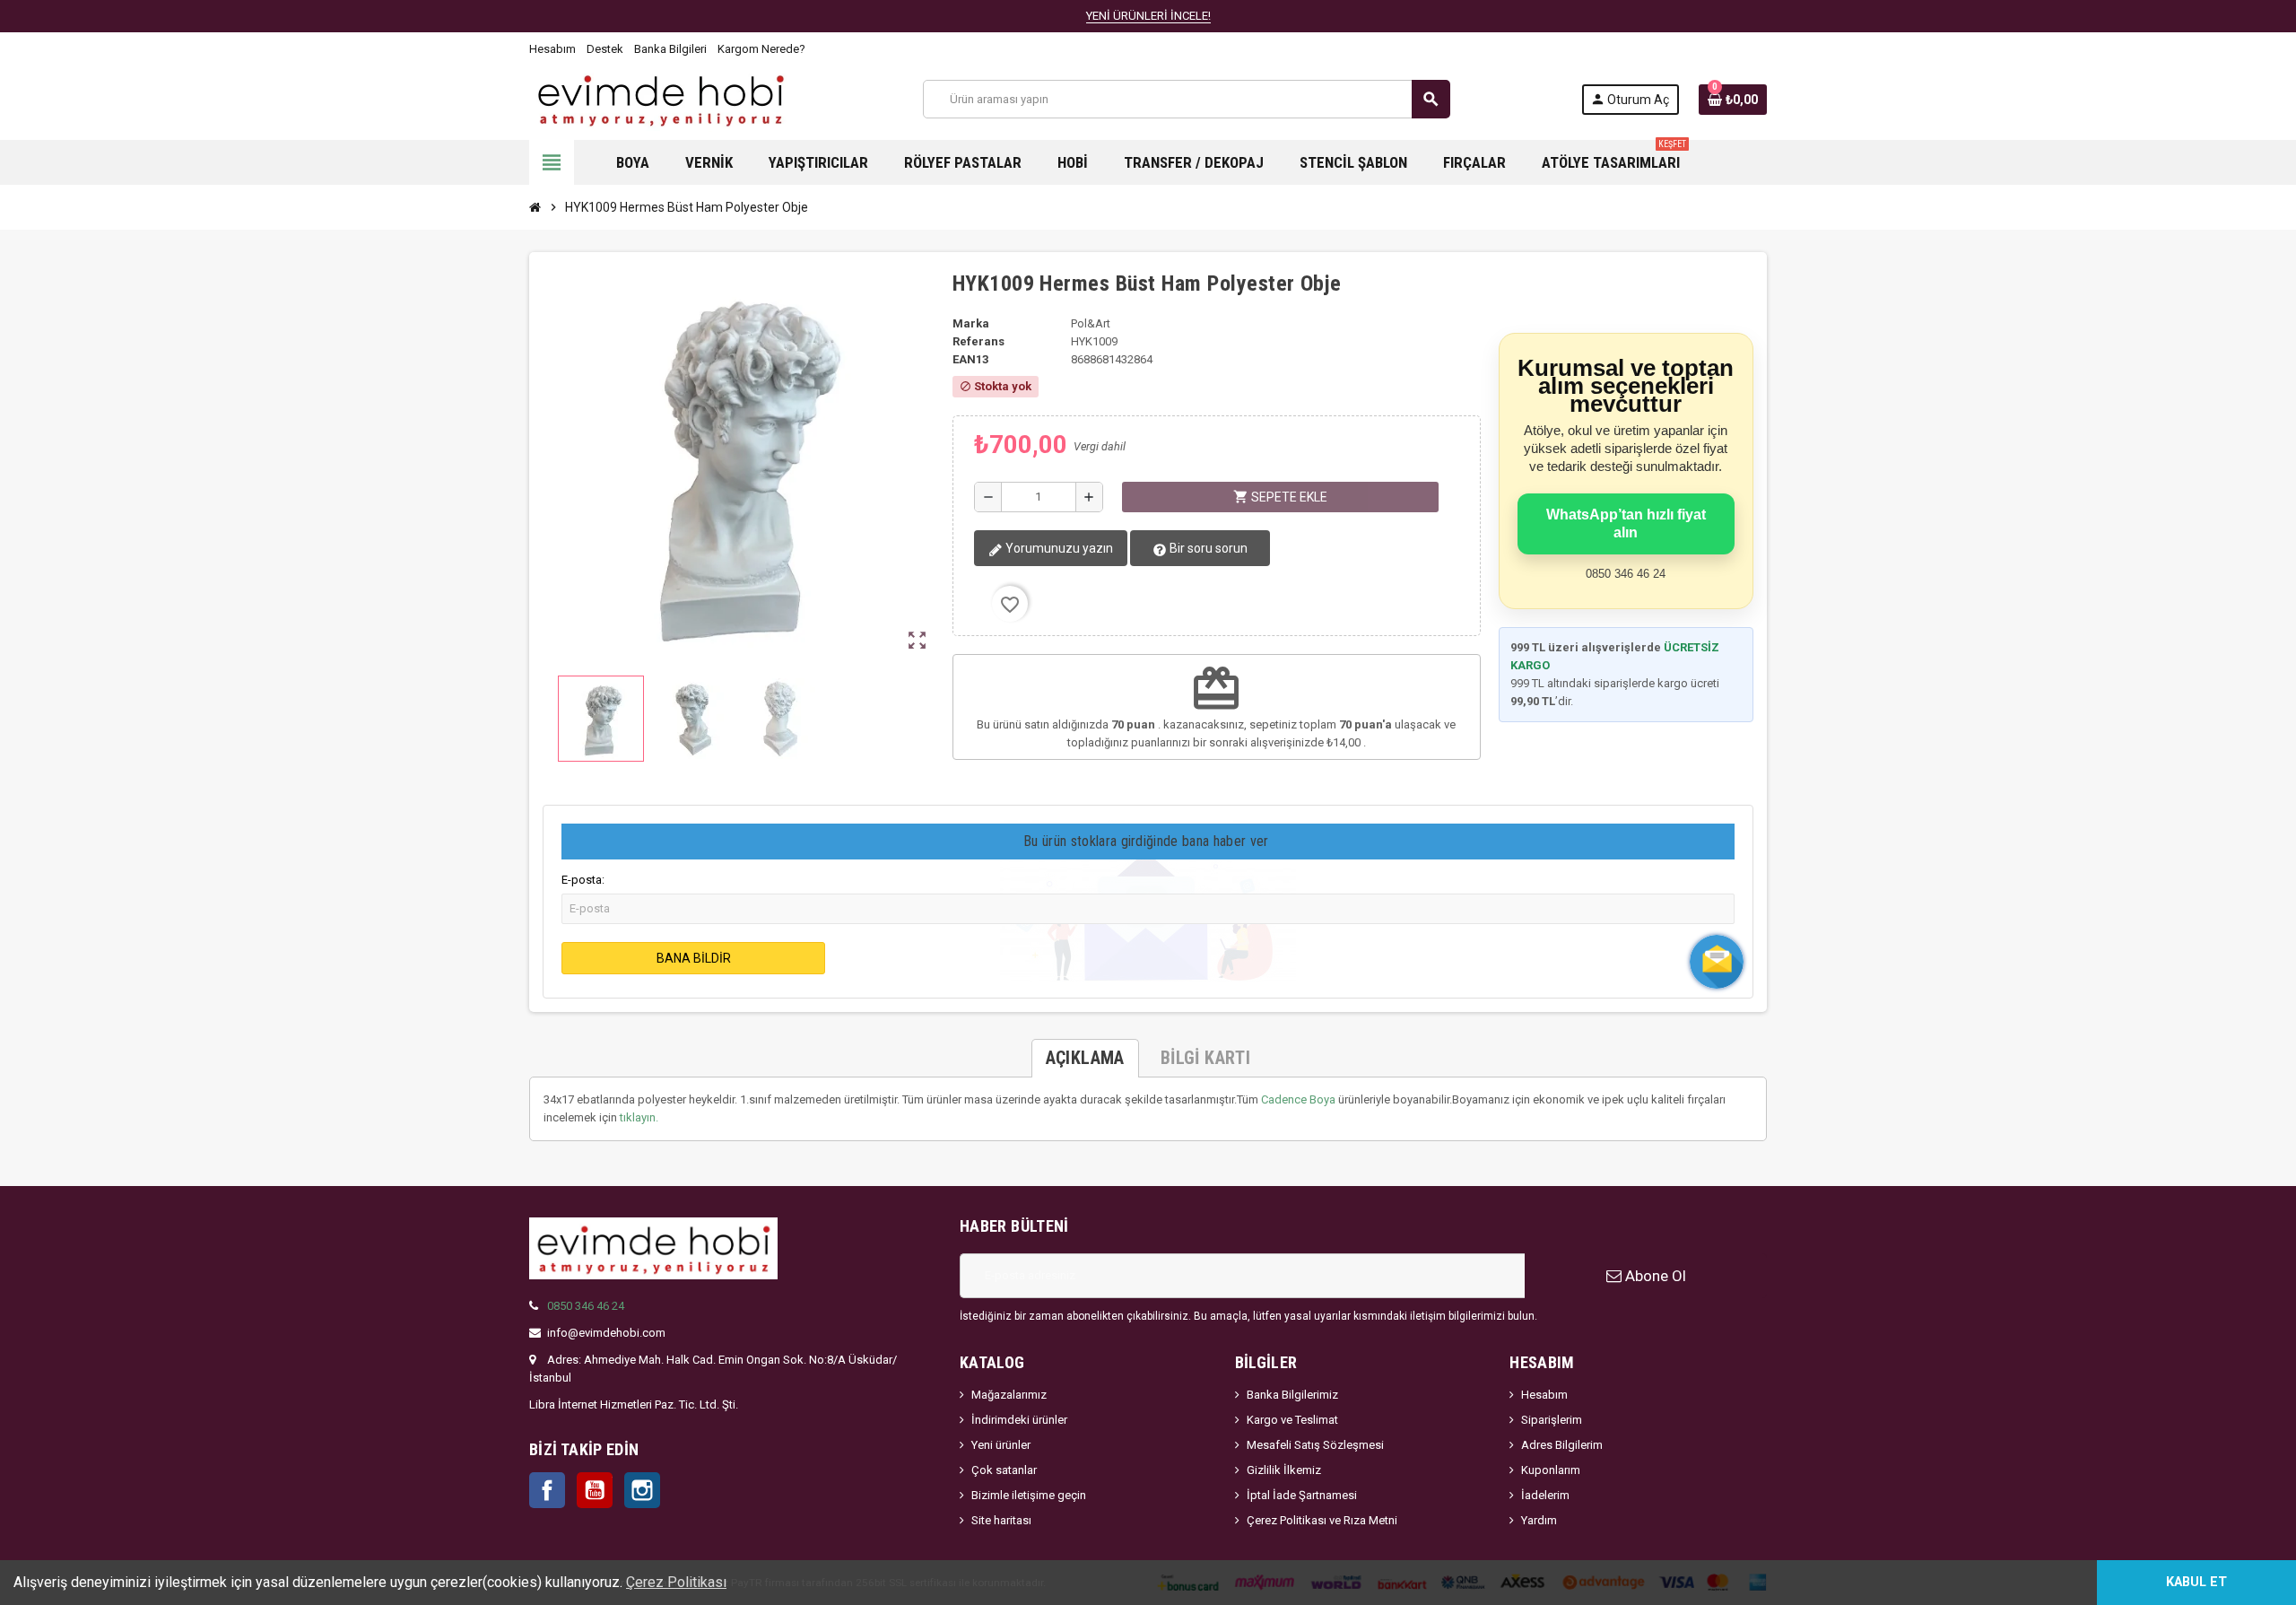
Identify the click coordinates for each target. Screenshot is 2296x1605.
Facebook (547, 1490)
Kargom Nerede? (761, 49)
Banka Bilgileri (670, 49)
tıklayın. (639, 1117)
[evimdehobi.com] (661, 98)
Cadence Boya (1298, 1099)
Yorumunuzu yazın (1058, 548)
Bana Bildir (694, 958)
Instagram (642, 1490)
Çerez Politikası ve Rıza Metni (1322, 1520)
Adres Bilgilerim (1562, 1445)
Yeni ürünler (1001, 1445)
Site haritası (1001, 1520)
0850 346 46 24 (586, 1306)
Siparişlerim (1552, 1420)
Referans (978, 341)
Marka (971, 323)
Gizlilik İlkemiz (1284, 1470)
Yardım (1539, 1520)
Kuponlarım (1551, 1470)
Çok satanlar (1004, 1470)
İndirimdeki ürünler (1019, 1420)
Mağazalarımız (1009, 1395)
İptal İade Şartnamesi (1302, 1495)
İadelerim (1545, 1495)
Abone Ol (1654, 1276)
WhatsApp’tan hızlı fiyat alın (1626, 523)
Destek (605, 49)
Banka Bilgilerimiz (1292, 1395)
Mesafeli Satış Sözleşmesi (1315, 1445)
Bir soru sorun (1207, 548)
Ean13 (970, 359)
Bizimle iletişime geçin (1029, 1495)
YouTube (595, 1490)
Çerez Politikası (676, 1582)
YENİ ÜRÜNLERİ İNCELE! (1148, 16)
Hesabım (552, 49)
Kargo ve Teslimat (1292, 1420)
